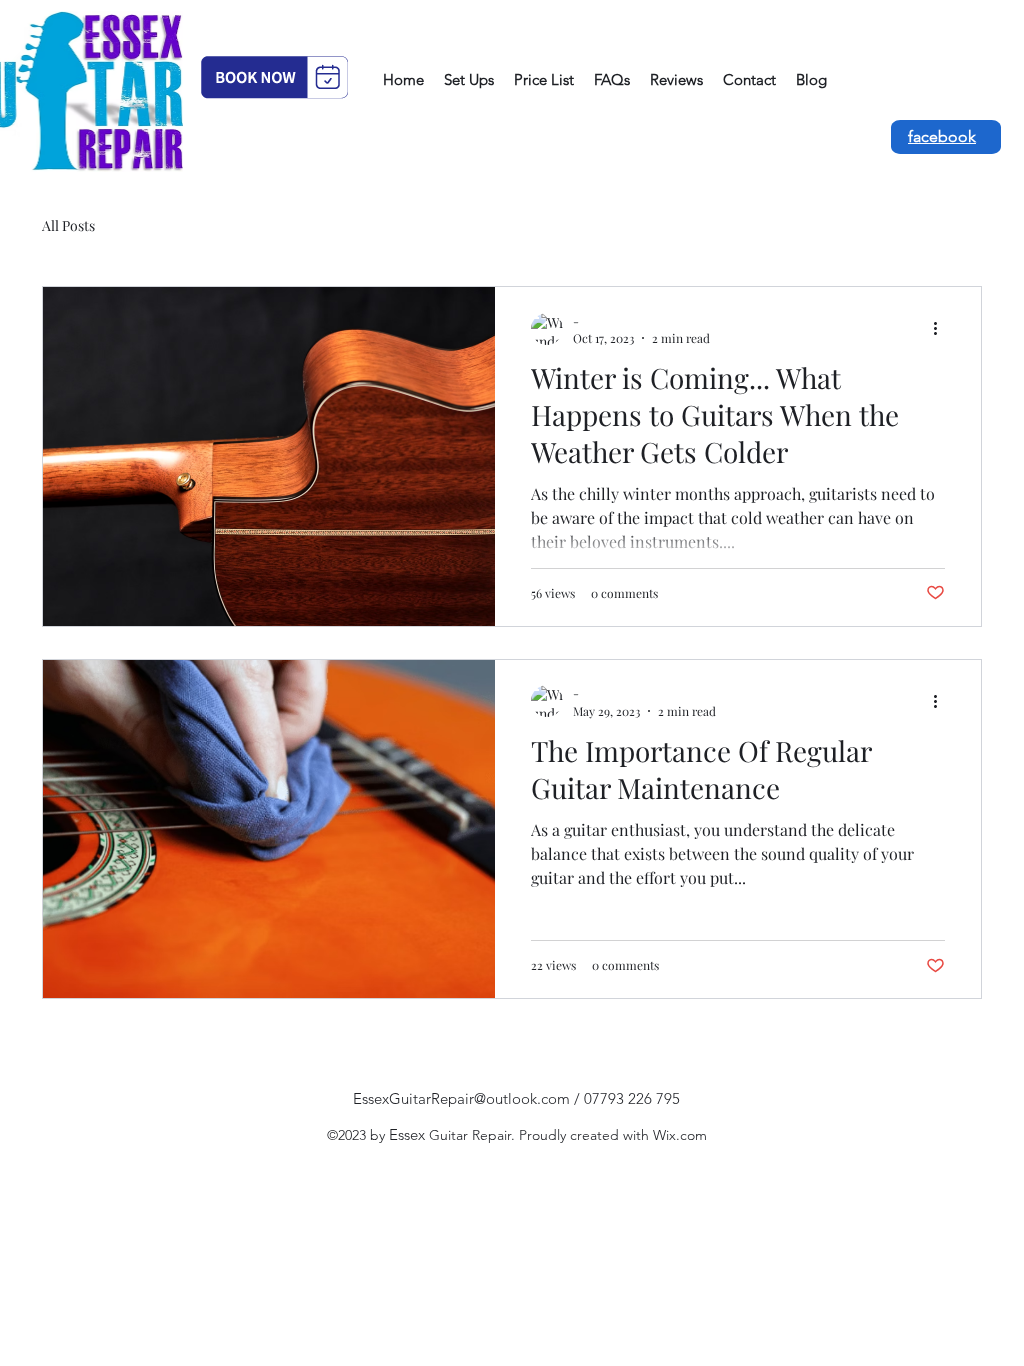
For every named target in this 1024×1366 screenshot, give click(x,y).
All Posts (68, 225)
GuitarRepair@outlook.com (479, 1098)
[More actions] (942, 329)
